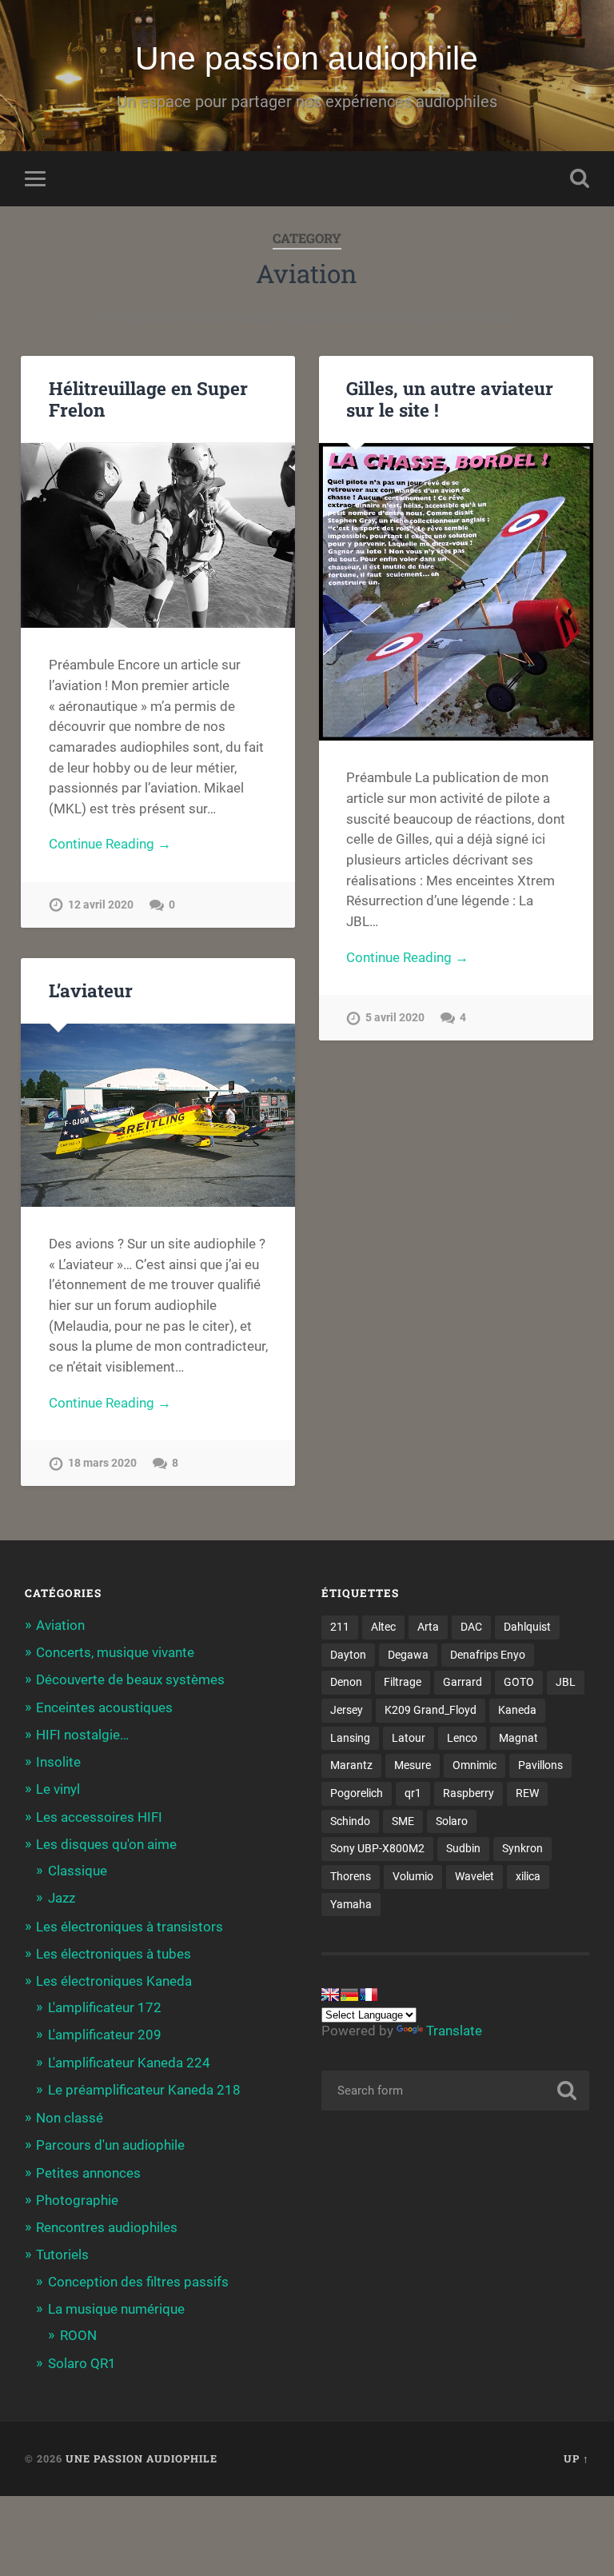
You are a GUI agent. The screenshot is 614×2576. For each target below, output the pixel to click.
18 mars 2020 (102, 1463)
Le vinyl (58, 1789)
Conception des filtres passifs (138, 2282)
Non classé (70, 2118)
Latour (409, 1738)
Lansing (350, 1738)
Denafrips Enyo (488, 1655)
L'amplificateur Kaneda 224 (129, 2063)
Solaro (452, 1821)
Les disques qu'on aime (106, 1844)
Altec (383, 1627)
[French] (369, 1995)
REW (527, 1793)
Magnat (518, 1738)
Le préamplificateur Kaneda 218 (144, 2090)
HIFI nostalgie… (82, 1735)
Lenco (462, 1738)
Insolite (58, 1762)
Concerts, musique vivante (115, 1652)
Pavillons (540, 1765)
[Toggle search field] (580, 178)
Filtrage (403, 1682)
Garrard (462, 1682)
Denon (346, 1682)
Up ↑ (576, 2458)
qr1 (413, 1793)
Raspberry (468, 1793)
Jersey (347, 1710)
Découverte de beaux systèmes (130, 1679)
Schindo (350, 1821)
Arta (428, 1627)
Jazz (62, 1898)
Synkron (522, 1848)
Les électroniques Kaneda (114, 1981)
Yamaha (351, 1904)
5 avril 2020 (395, 1018)
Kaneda (517, 1710)
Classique (78, 1871)
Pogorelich (357, 1793)
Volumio (413, 1876)
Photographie (77, 2200)
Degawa (408, 1655)
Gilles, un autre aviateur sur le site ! (450, 399)
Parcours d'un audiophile (110, 2145)
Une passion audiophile (307, 58)
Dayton (348, 1655)
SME (403, 1821)
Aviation (60, 1625)
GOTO (519, 1682)
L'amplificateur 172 (105, 2007)
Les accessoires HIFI (99, 1817)
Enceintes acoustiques (104, 1707)
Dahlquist (527, 1627)
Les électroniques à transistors (130, 1927)
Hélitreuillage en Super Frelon (148, 399)
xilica (528, 1876)
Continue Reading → (110, 844)
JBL (566, 1682)
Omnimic (474, 1765)
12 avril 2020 (101, 905)
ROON (78, 2335)
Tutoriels (62, 2254)
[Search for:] (456, 2091)
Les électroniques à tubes (114, 1954)
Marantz (351, 1765)
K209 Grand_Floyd (431, 1710)
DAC (471, 1627)
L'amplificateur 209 (105, 2035)
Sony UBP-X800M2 (377, 1848)
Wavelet (474, 1876)
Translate (454, 2031)
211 (340, 1627)
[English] (330, 1995)
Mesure (413, 1765)
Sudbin (463, 1848)
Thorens (351, 1876)
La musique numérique (116, 2309)
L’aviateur (91, 990)
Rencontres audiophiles (107, 2227)
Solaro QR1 (82, 2363)
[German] (349, 1995)
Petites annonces (88, 2173)
